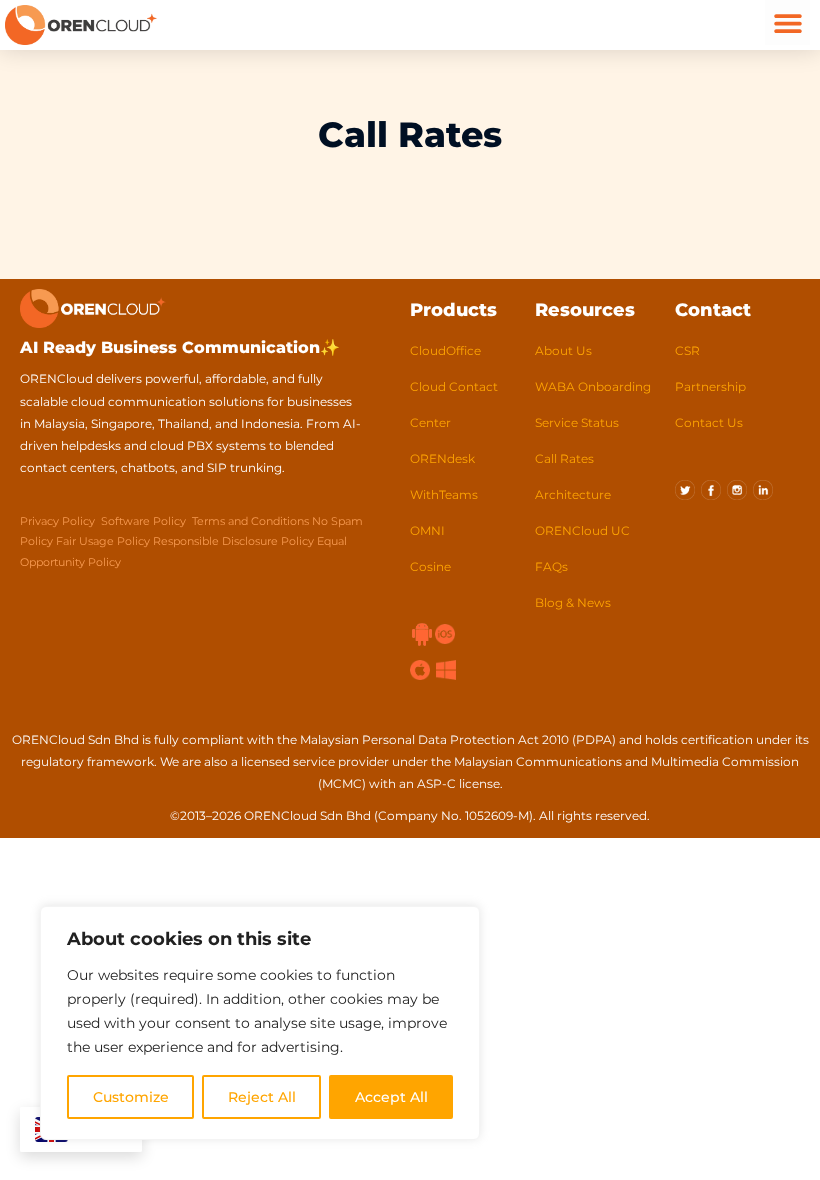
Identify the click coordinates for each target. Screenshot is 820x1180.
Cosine (430, 566)
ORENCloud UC (582, 530)
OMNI (427, 530)
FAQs (551, 566)
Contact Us (709, 422)
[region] (260, 1023)
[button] (787, 22)
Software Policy (143, 521)
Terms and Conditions (252, 521)
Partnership (710, 386)
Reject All (262, 1097)
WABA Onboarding (593, 386)
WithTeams (444, 494)
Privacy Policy (57, 521)
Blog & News (573, 602)
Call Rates (564, 458)
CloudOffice (445, 350)
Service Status (577, 422)
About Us (563, 350)
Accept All (391, 1097)
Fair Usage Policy (103, 541)
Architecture (573, 494)
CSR (687, 350)
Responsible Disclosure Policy (233, 541)
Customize (131, 1097)
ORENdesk (442, 458)
